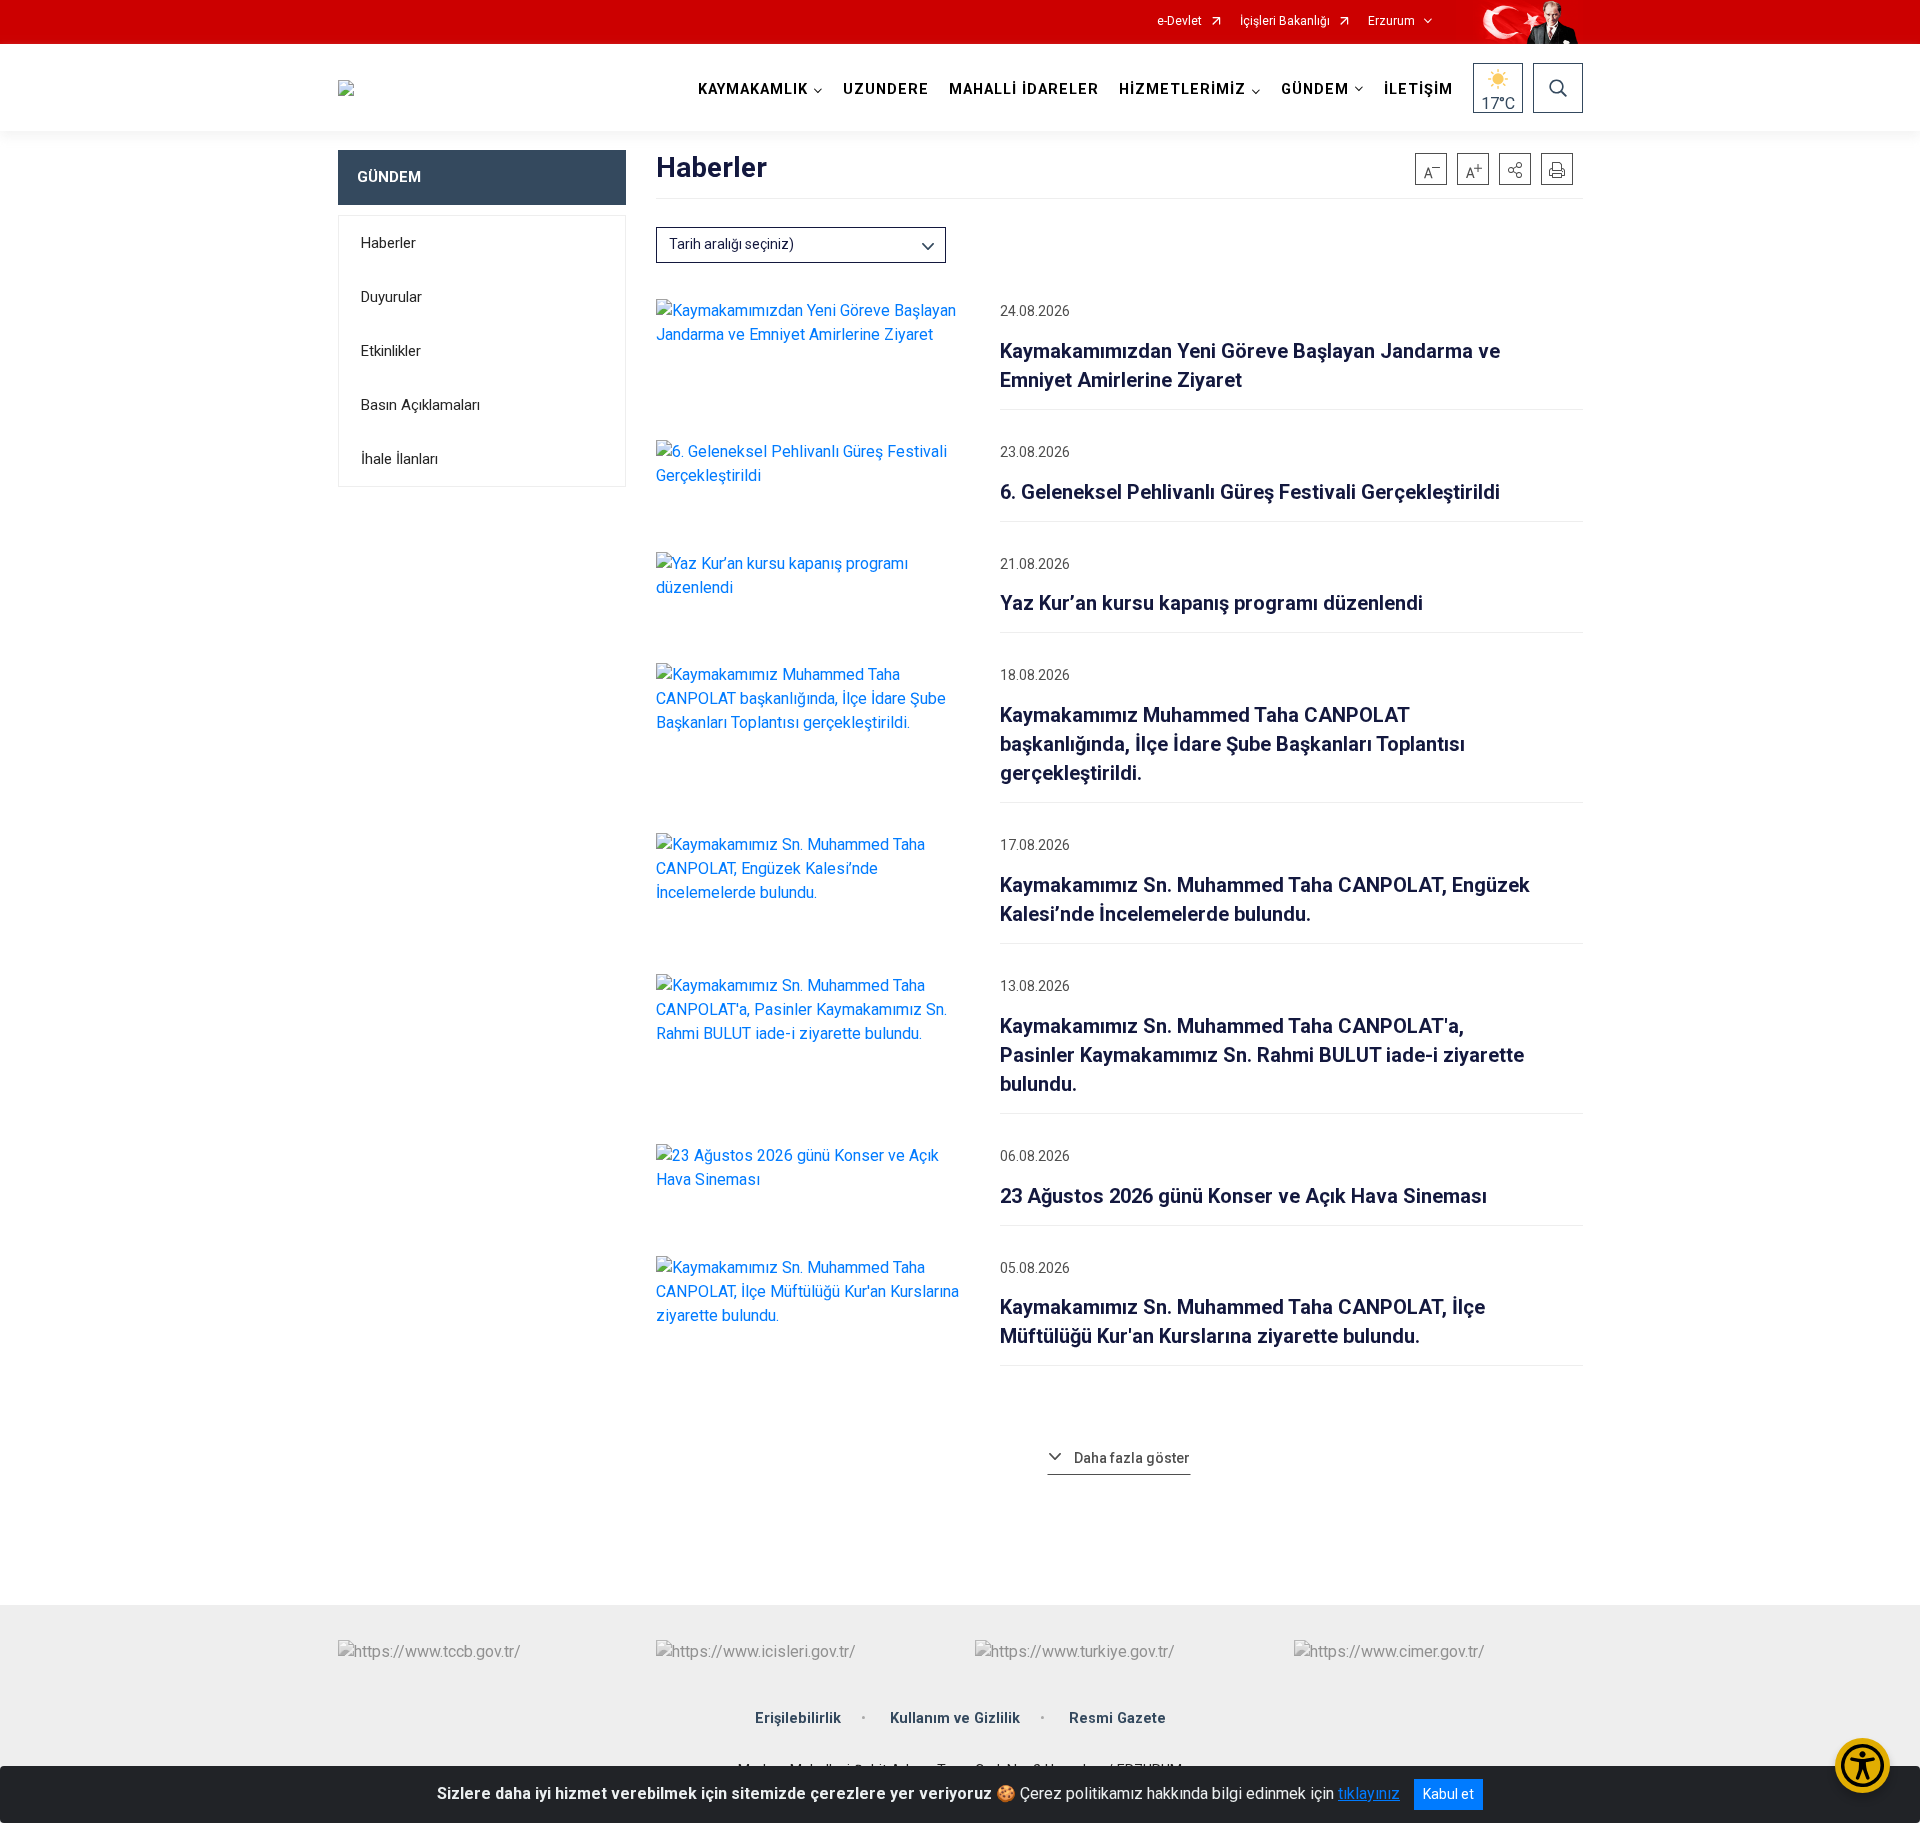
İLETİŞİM (1418, 89)
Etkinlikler (391, 351)
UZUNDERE (886, 89)
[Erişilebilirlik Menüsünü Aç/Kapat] (1862, 1765)
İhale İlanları (399, 459)
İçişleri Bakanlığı (1285, 21)
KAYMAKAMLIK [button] (753, 89)
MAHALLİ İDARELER (1024, 89)
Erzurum (1391, 21)
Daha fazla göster (1132, 1458)
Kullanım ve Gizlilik (955, 1718)
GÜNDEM (389, 177)
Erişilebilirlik (798, 1718)
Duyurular (391, 297)
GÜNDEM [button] (1315, 89)
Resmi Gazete (1117, 1718)
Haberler (388, 243)
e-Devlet (1179, 21)
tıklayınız (1369, 1793)
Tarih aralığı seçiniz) (731, 244)
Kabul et (1448, 1794)
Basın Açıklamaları (420, 405)
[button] (1515, 169)
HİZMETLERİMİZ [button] (1182, 89)
